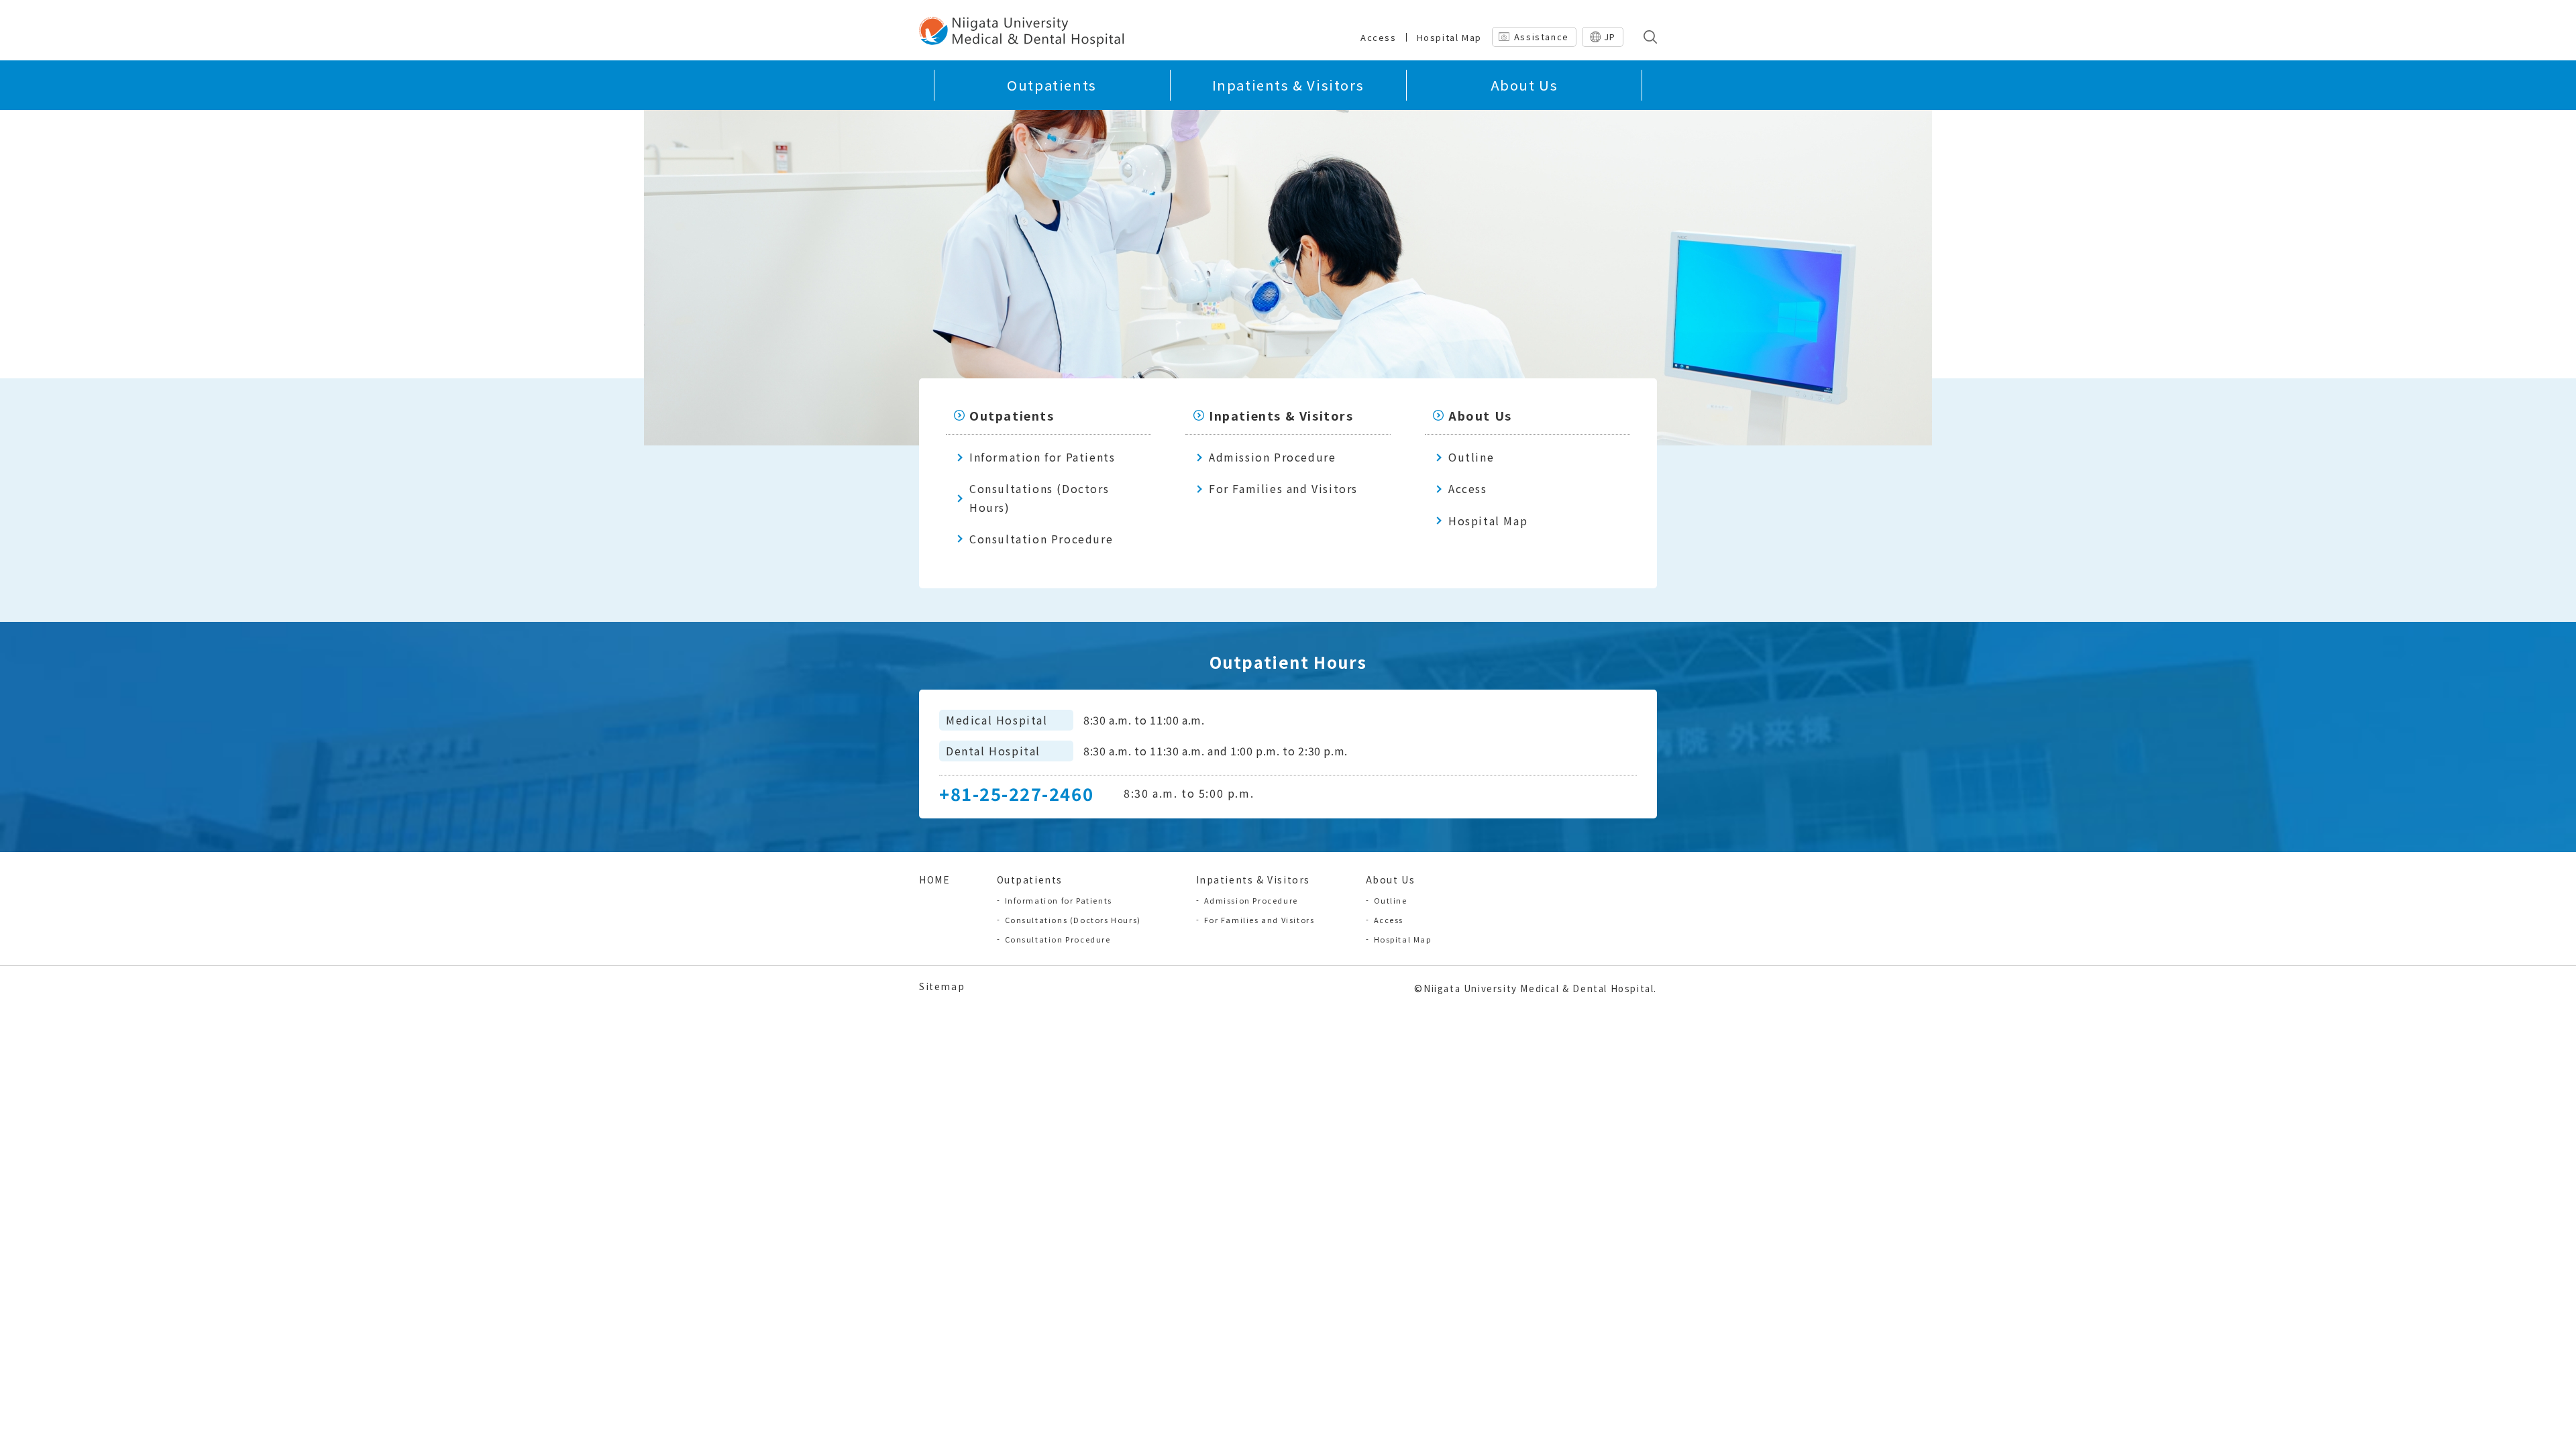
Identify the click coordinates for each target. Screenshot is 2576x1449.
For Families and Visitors (1283, 488)
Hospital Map (1449, 37)
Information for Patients (1042, 457)
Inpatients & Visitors (1288, 85)
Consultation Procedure (1041, 539)
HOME (934, 879)
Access (1379, 37)
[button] (1647, 37)
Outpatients (1052, 85)
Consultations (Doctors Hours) (1039, 497)
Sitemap (942, 986)
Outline (1471, 457)
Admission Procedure (1272, 457)
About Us (1524, 85)
